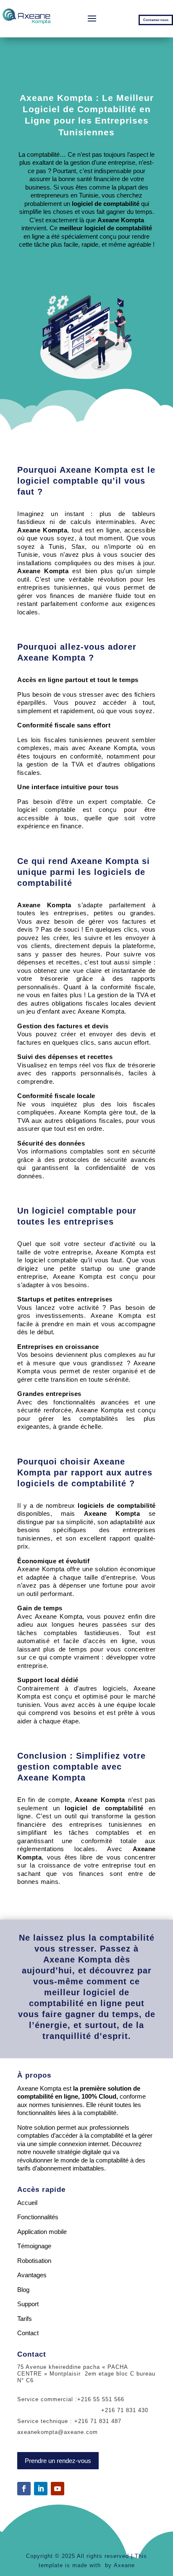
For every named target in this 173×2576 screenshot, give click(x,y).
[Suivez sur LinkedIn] (41, 2489)
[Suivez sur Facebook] (24, 2489)
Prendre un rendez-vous (58, 2461)
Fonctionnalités (38, 2217)
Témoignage (34, 2246)
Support (28, 2304)
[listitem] (86, 65)
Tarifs (25, 2319)
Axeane (124, 2565)
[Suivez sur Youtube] (58, 2489)
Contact (28, 2333)
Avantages (32, 2275)
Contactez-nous (156, 20)
